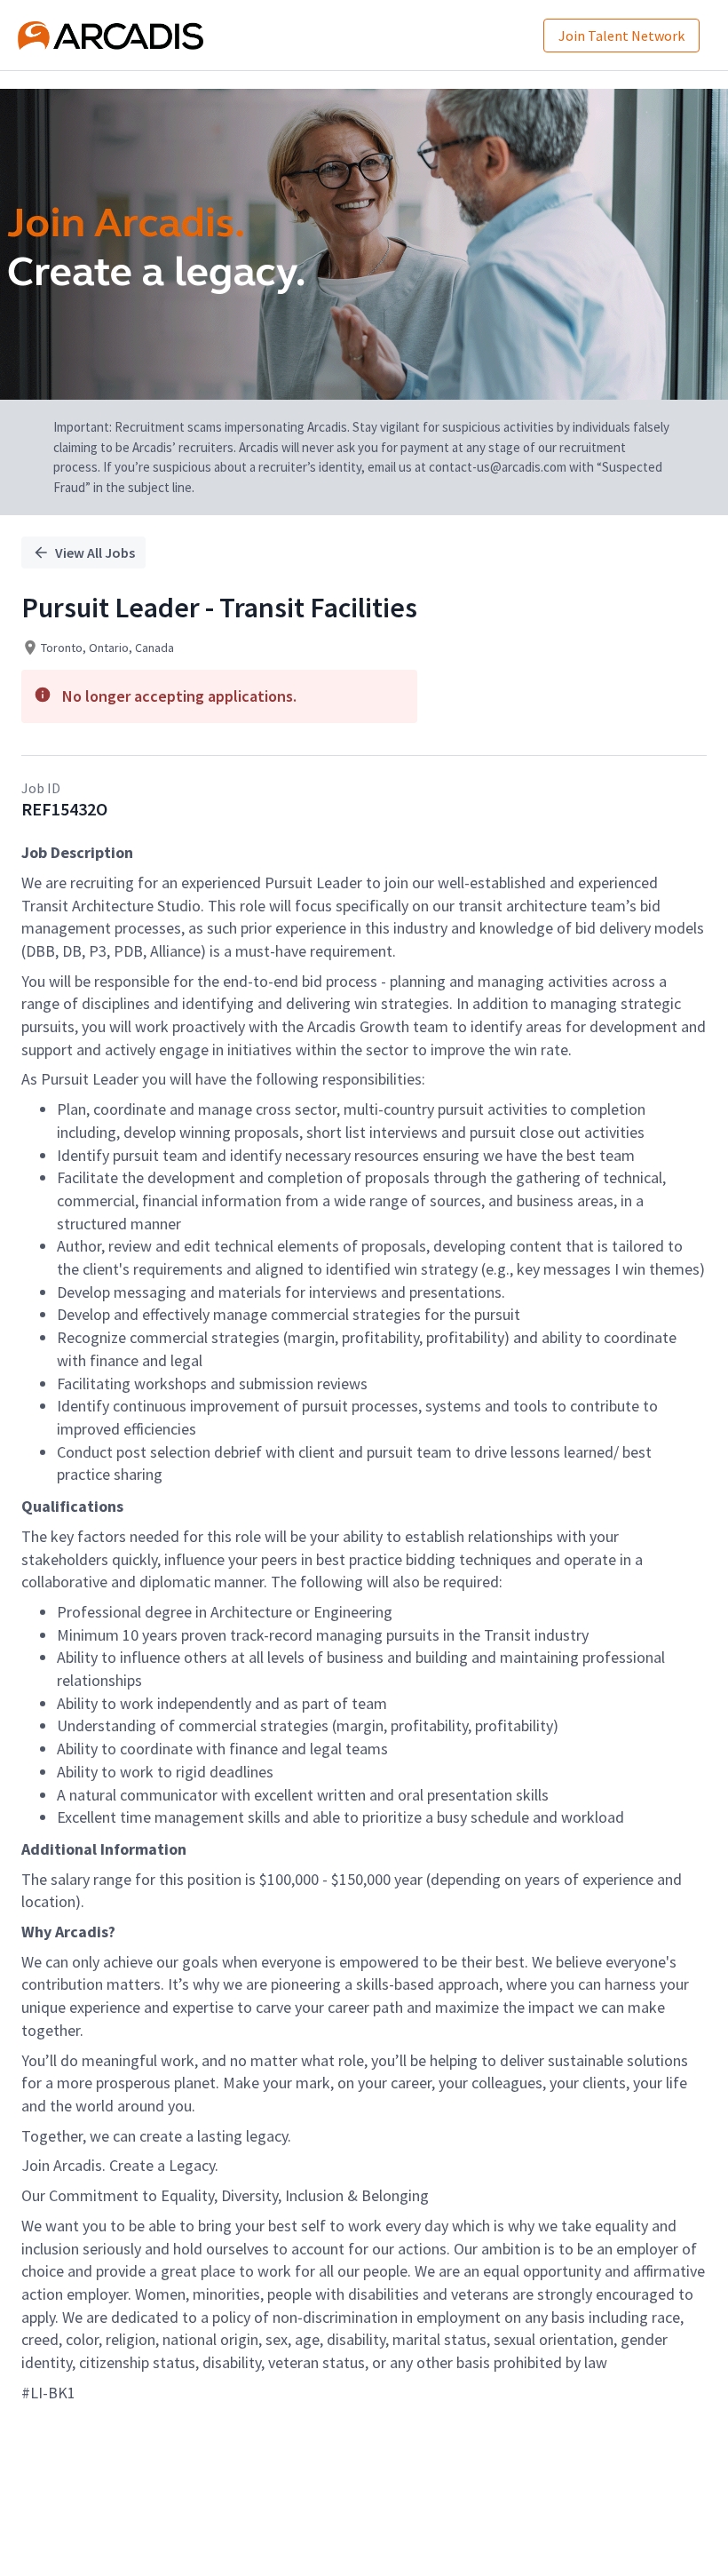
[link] (111, 36)
